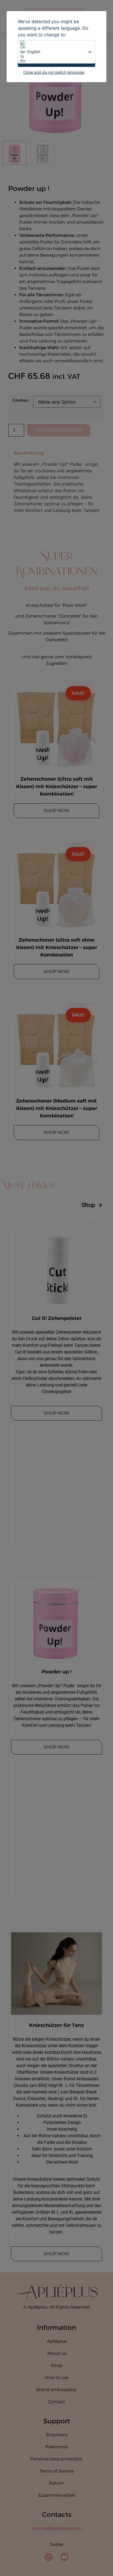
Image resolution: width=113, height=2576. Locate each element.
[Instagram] (49, 2557)
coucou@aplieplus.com (56, 2528)
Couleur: (21, 400)
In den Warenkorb (59, 430)
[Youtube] (64, 2557)
